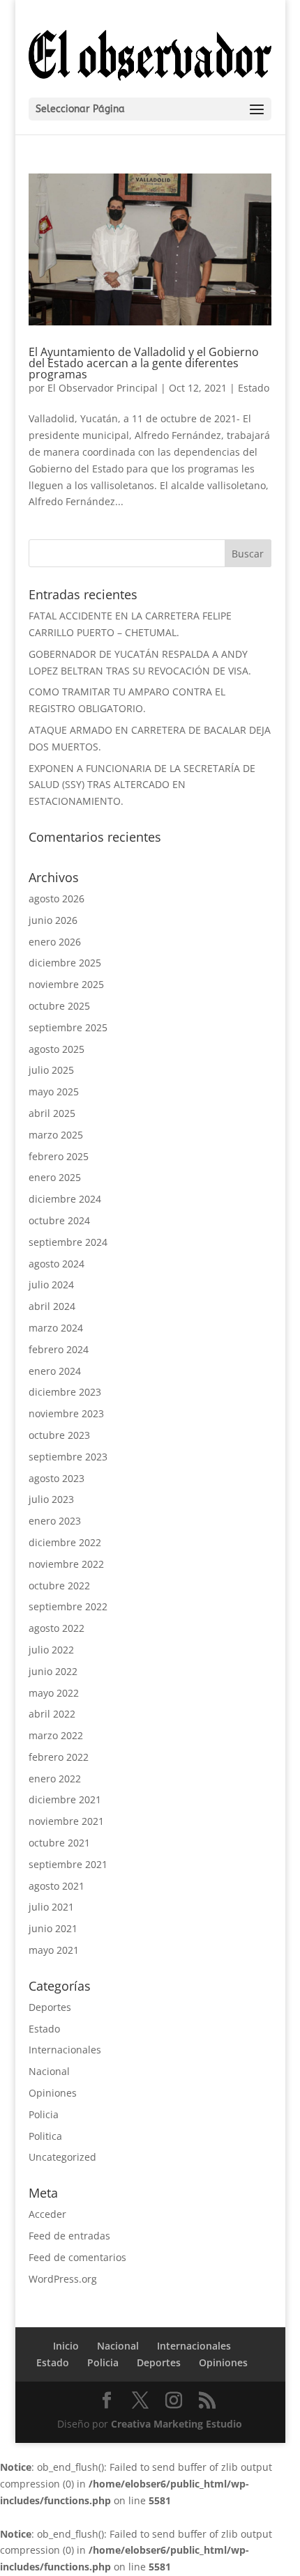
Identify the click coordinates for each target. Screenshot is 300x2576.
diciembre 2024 (65, 1199)
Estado (254, 388)
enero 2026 (55, 942)
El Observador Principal (103, 388)
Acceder (47, 2214)
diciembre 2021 (65, 1799)
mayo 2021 (54, 1950)
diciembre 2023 (65, 1392)
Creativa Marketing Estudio (177, 2424)
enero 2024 (55, 1371)
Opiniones (53, 2093)
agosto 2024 (57, 1264)
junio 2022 (53, 1671)
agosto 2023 (57, 1478)
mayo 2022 (54, 1693)
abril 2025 (52, 1113)
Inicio (66, 2346)
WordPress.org (63, 2279)
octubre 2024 (59, 1220)
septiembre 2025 (68, 1027)
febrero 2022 (59, 1757)
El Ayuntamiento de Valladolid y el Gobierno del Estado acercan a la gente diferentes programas (144, 363)
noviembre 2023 (66, 1413)
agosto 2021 (57, 1886)
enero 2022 (55, 1779)
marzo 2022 (56, 1735)
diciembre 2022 (65, 1542)
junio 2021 (53, 1928)
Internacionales (65, 2050)
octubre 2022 (59, 1586)
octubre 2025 (59, 1006)
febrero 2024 (59, 1349)
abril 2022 (52, 1714)
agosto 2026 (57, 898)
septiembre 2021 (68, 1864)
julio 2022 (51, 1650)
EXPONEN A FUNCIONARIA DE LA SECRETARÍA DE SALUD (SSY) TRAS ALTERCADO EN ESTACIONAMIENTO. (142, 785)
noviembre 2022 (66, 1564)
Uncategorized (62, 2157)
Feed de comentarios (77, 2257)
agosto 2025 (57, 1049)
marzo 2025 (56, 1135)
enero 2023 (55, 1521)
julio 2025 (51, 1070)
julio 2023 (51, 1499)
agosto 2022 (57, 1628)
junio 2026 (53, 920)
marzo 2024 (56, 1328)
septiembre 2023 (68, 1457)
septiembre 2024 (68, 1242)
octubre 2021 (59, 1843)
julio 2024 (51, 1285)
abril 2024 (52, 1306)
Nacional (49, 2071)
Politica (45, 2136)
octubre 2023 (59, 1435)
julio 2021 (51, 1907)
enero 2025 (55, 1177)
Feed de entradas (69, 2236)
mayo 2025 (54, 1092)
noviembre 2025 (66, 984)
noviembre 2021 (66, 1821)
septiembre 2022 (68, 1606)
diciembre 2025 (65, 963)
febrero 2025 (59, 1156)
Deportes (50, 2007)
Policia (44, 2114)
